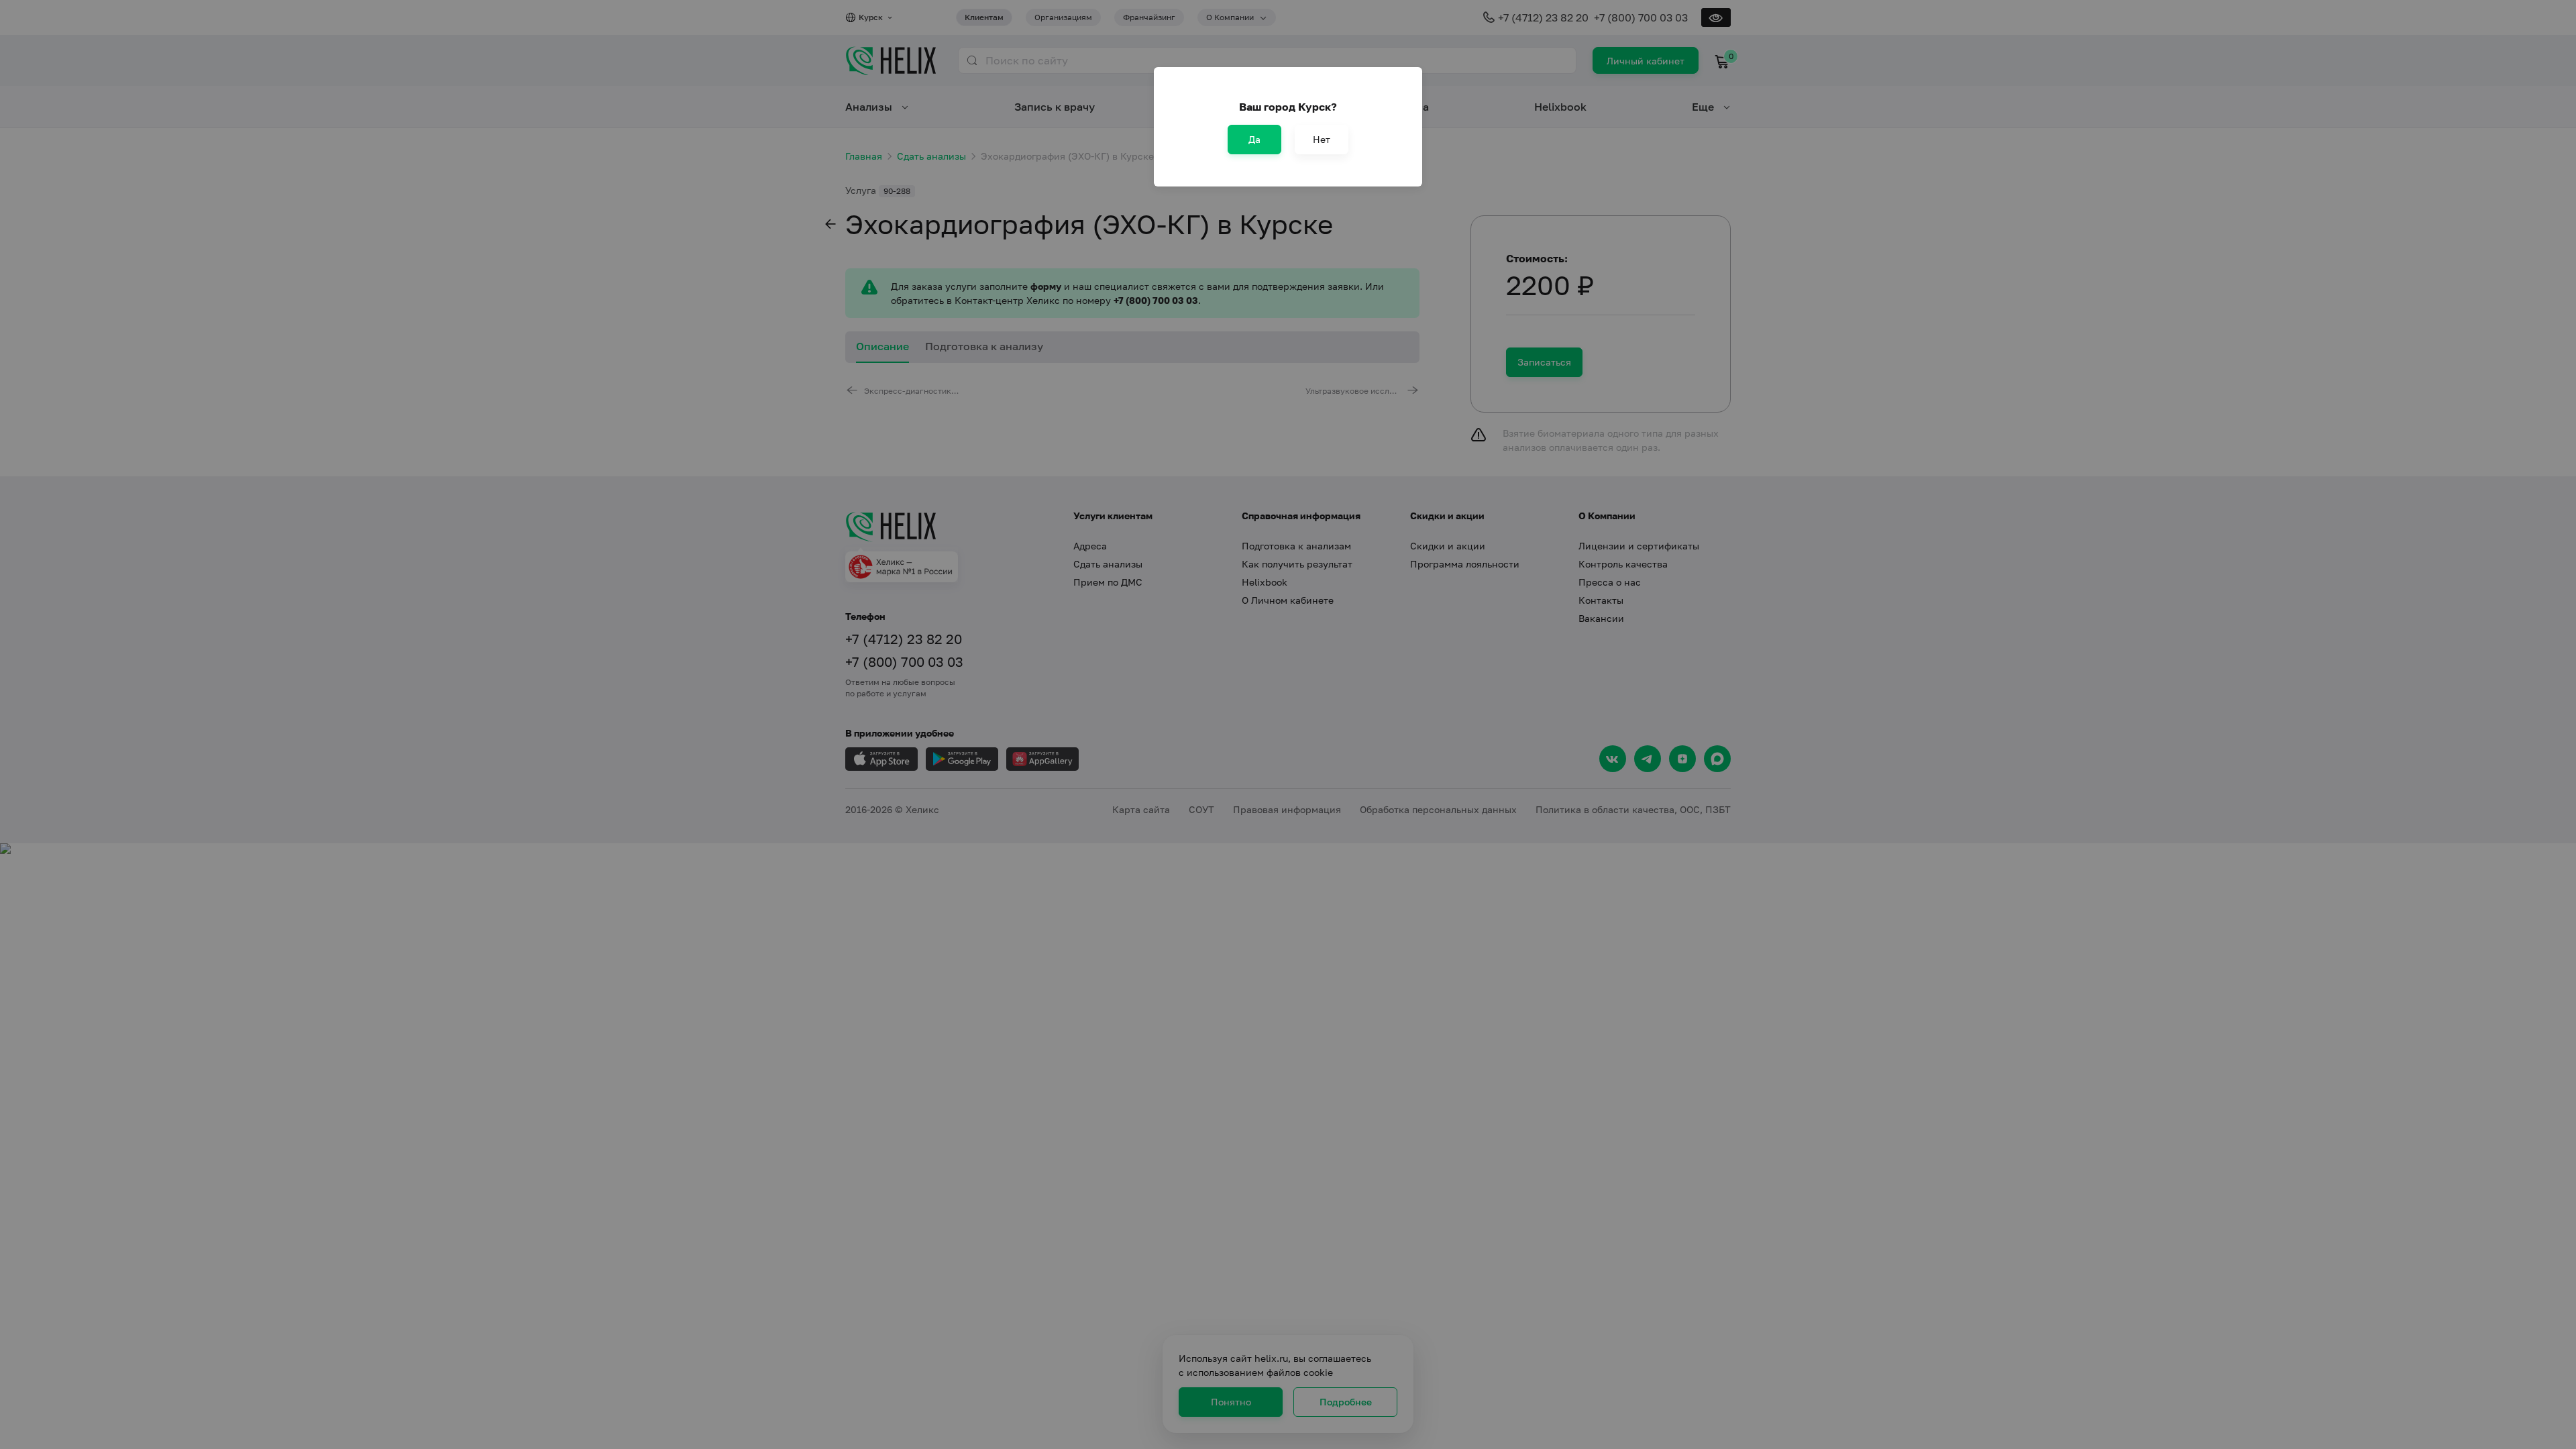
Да (1254, 139)
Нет (1322, 139)
